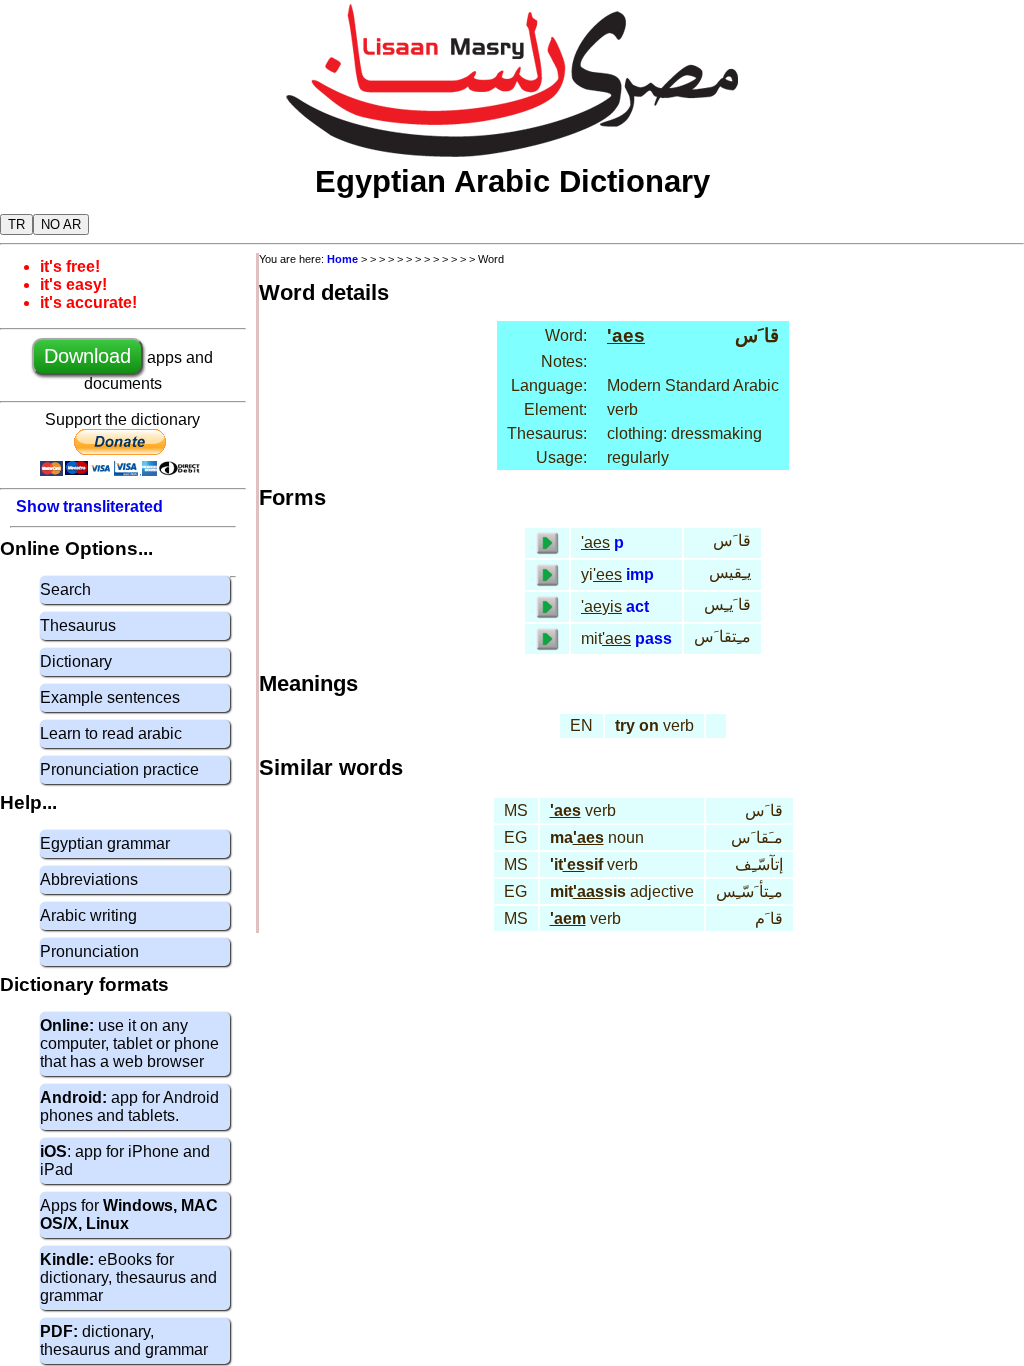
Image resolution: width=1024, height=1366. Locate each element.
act (637, 606)
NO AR (61, 224)
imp (640, 574)
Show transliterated (89, 506)
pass (653, 638)
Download (87, 356)
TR (16, 224)
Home (342, 259)
